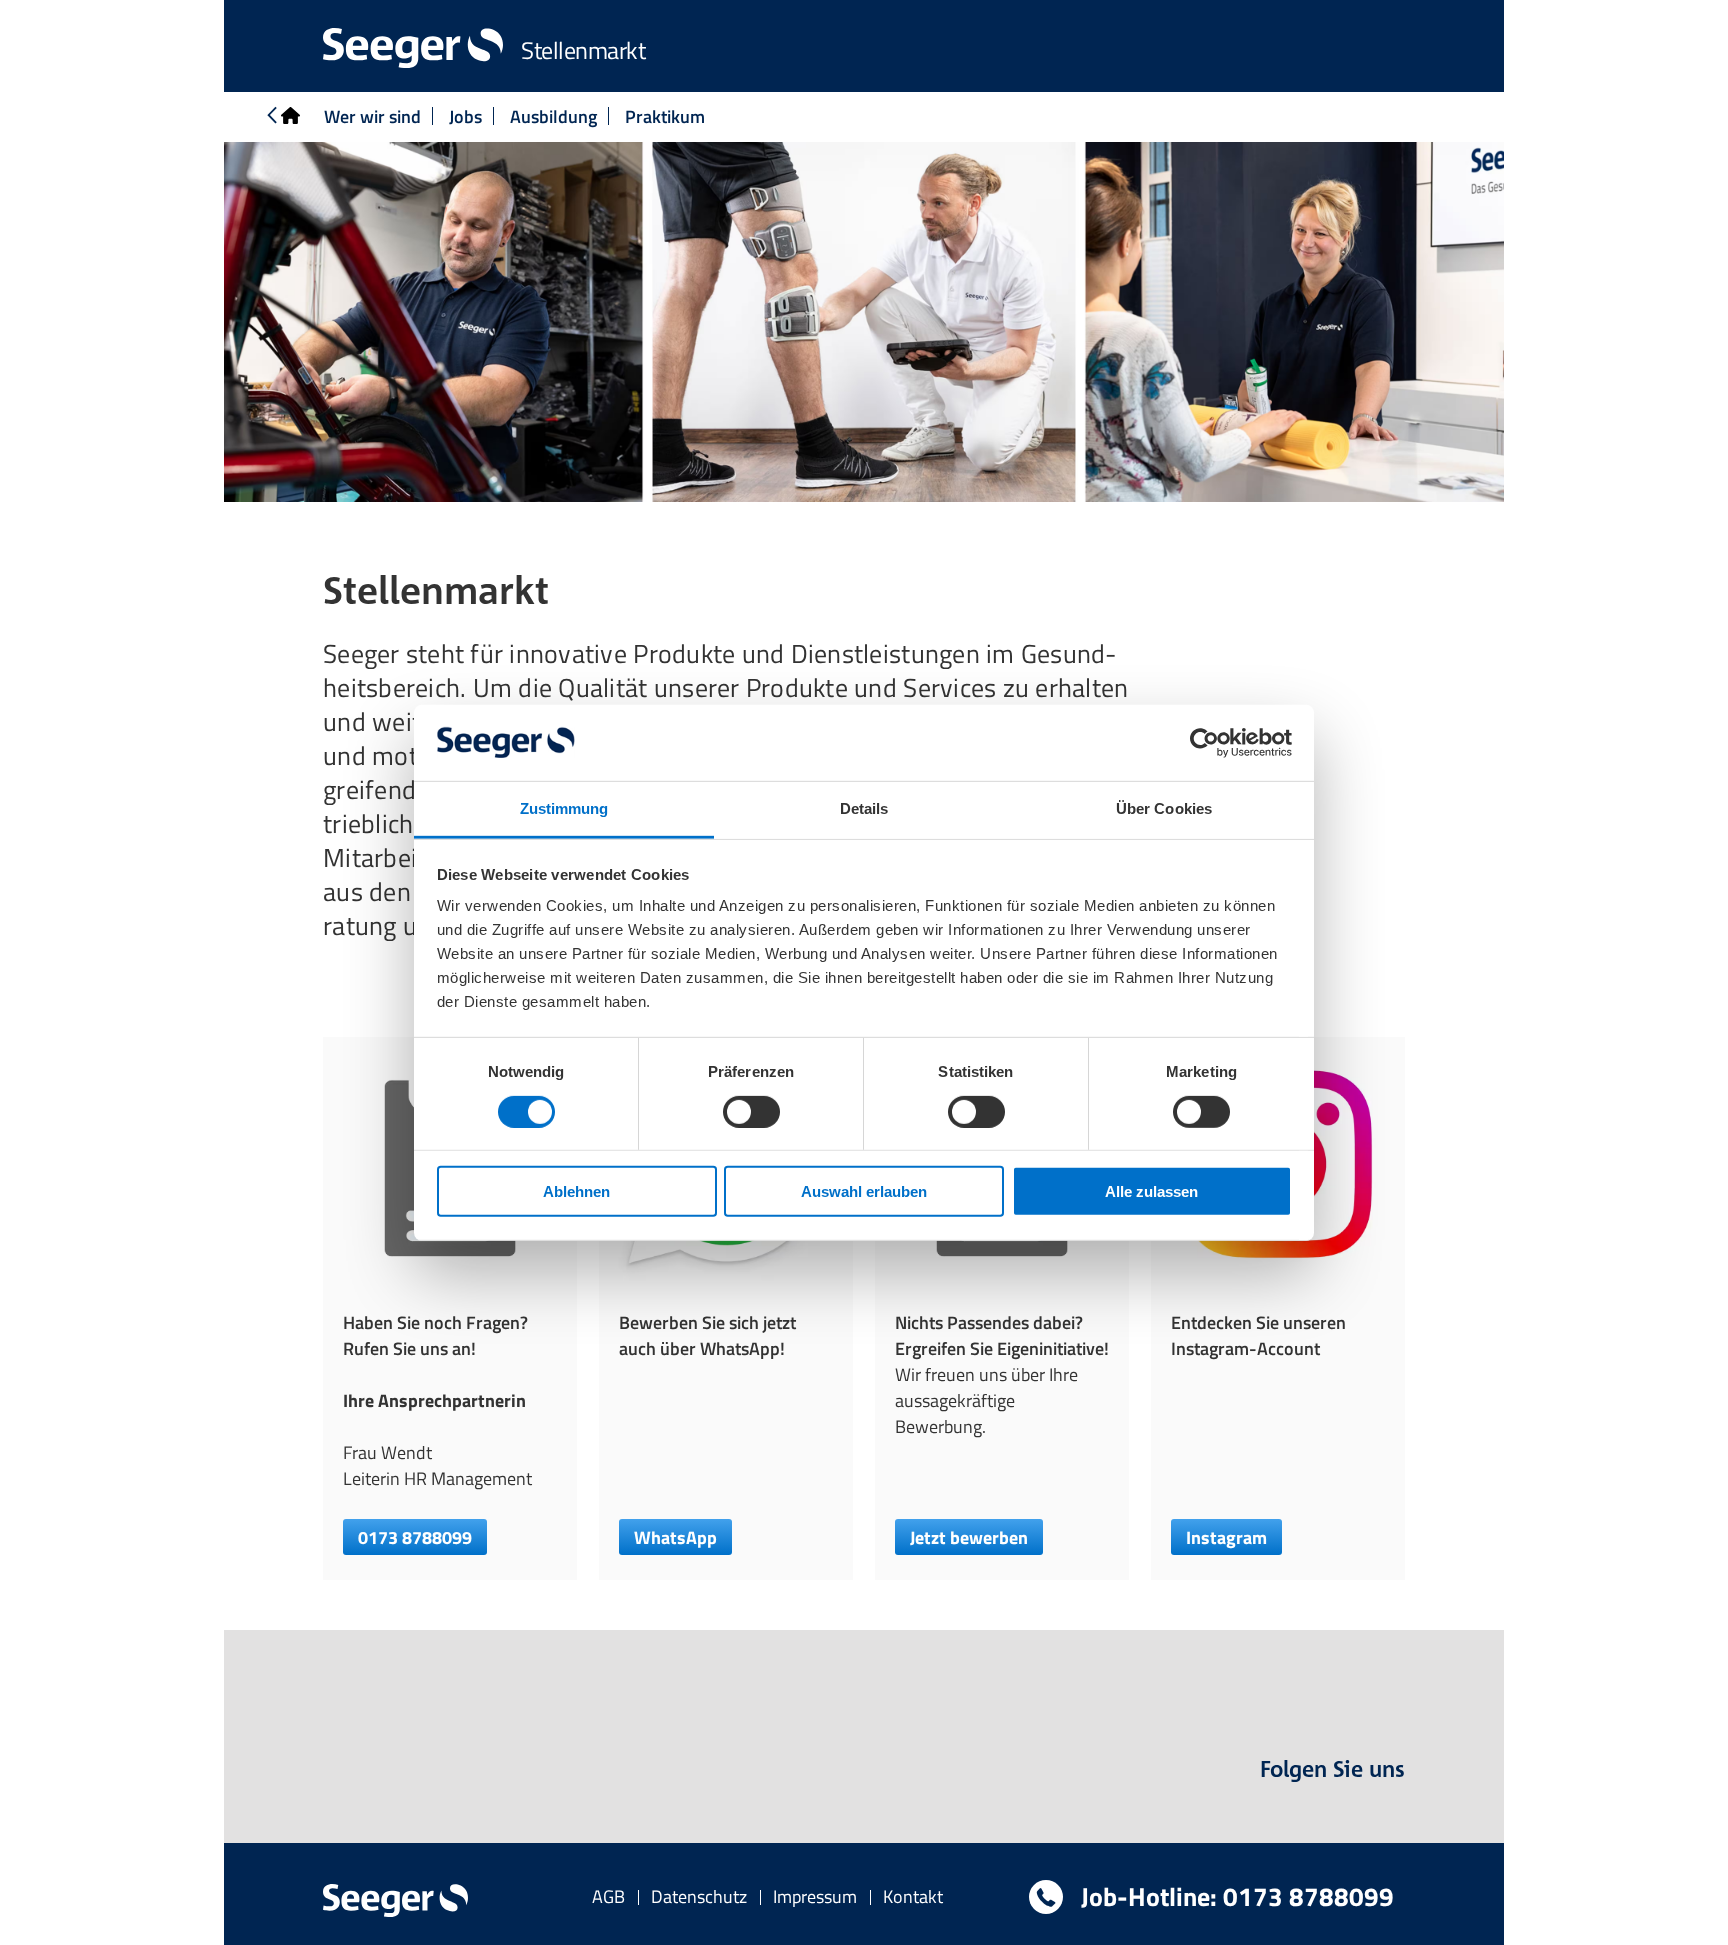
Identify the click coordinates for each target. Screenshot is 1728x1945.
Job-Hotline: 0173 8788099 (1234, 1896)
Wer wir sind (372, 116)
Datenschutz (699, 1896)
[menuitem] (608, 1896)
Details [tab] (864, 808)
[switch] (751, 1111)
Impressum (815, 1896)
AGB (608, 1896)
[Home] (281, 117)
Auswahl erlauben (864, 1191)
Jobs (465, 116)
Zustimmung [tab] (564, 808)
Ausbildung (553, 116)
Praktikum (665, 116)
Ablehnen (576, 1191)
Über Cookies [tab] (1164, 808)
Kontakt (913, 1896)
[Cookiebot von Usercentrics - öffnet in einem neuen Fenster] (1204, 743)
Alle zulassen (1151, 1191)
